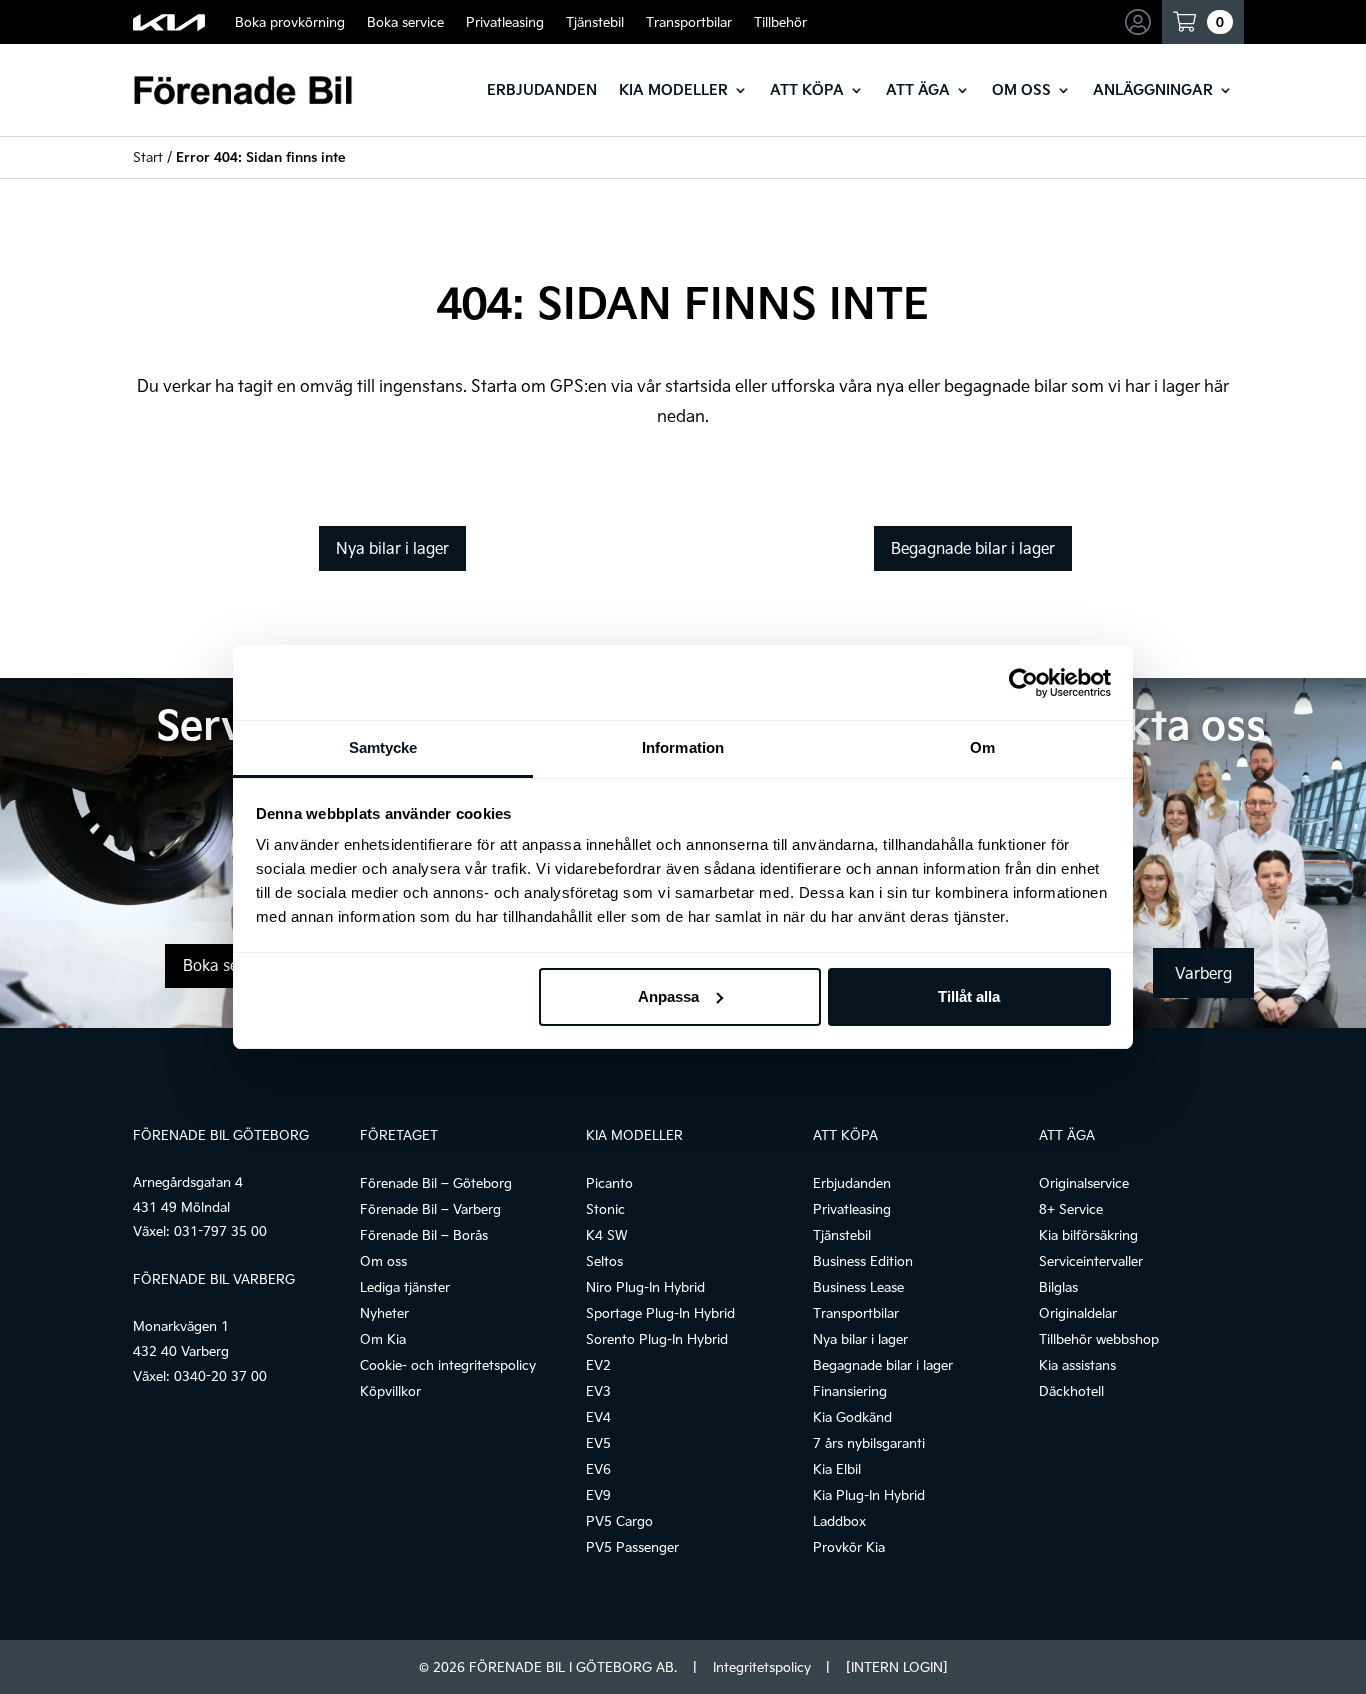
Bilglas (1058, 1287)
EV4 (598, 1417)
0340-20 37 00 (220, 1376)
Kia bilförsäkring (1088, 1235)
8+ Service (1071, 1209)
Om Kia (383, 1339)
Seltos (604, 1261)
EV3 (598, 1391)
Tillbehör (780, 22)
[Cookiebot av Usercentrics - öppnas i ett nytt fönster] (1023, 683)
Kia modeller (673, 89)
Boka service (405, 22)
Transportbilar (689, 22)
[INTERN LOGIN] (896, 1667)
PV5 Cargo (619, 1521)
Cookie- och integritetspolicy (448, 1365)
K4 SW (607, 1235)
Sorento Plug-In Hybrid (657, 1339)
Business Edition (863, 1261)
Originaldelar (1078, 1313)
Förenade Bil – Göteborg (436, 1183)
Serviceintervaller (1091, 1261)
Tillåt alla (969, 996)
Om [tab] (982, 747)
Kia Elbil (837, 1469)
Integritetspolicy (762, 1667)
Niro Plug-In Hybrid (645, 1287)
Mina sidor (1141, 22)
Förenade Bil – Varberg (430, 1209)
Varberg (1203, 973)
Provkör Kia (849, 1547)
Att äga (918, 89)
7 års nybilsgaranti (869, 1443)
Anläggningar (1153, 89)
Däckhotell (1071, 1391)
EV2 (598, 1365)
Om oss (1021, 89)
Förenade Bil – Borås (424, 1235)
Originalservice (1084, 1183)
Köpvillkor (390, 1391)
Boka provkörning (290, 22)
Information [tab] (683, 747)
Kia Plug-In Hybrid (869, 1495)
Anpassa (668, 996)
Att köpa (807, 89)
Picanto (609, 1183)
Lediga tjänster (405, 1287)
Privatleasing (505, 22)
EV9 (598, 1495)
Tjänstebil (595, 22)
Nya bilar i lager (392, 548)
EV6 (598, 1469)
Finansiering (850, 1391)
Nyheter (384, 1313)
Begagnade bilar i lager (973, 548)
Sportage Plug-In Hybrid (660, 1313)
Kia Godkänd (852, 1417)
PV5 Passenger (632, 1547)
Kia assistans (1077, 1365)
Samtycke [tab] (383, 747)
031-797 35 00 (220, 1231)
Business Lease (858, 1287)
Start (148, 157)
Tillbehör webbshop (1099, 1339)
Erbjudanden (542, 89)
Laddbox (839, 1521)
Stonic (605, 1209)
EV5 (598, 1443)
